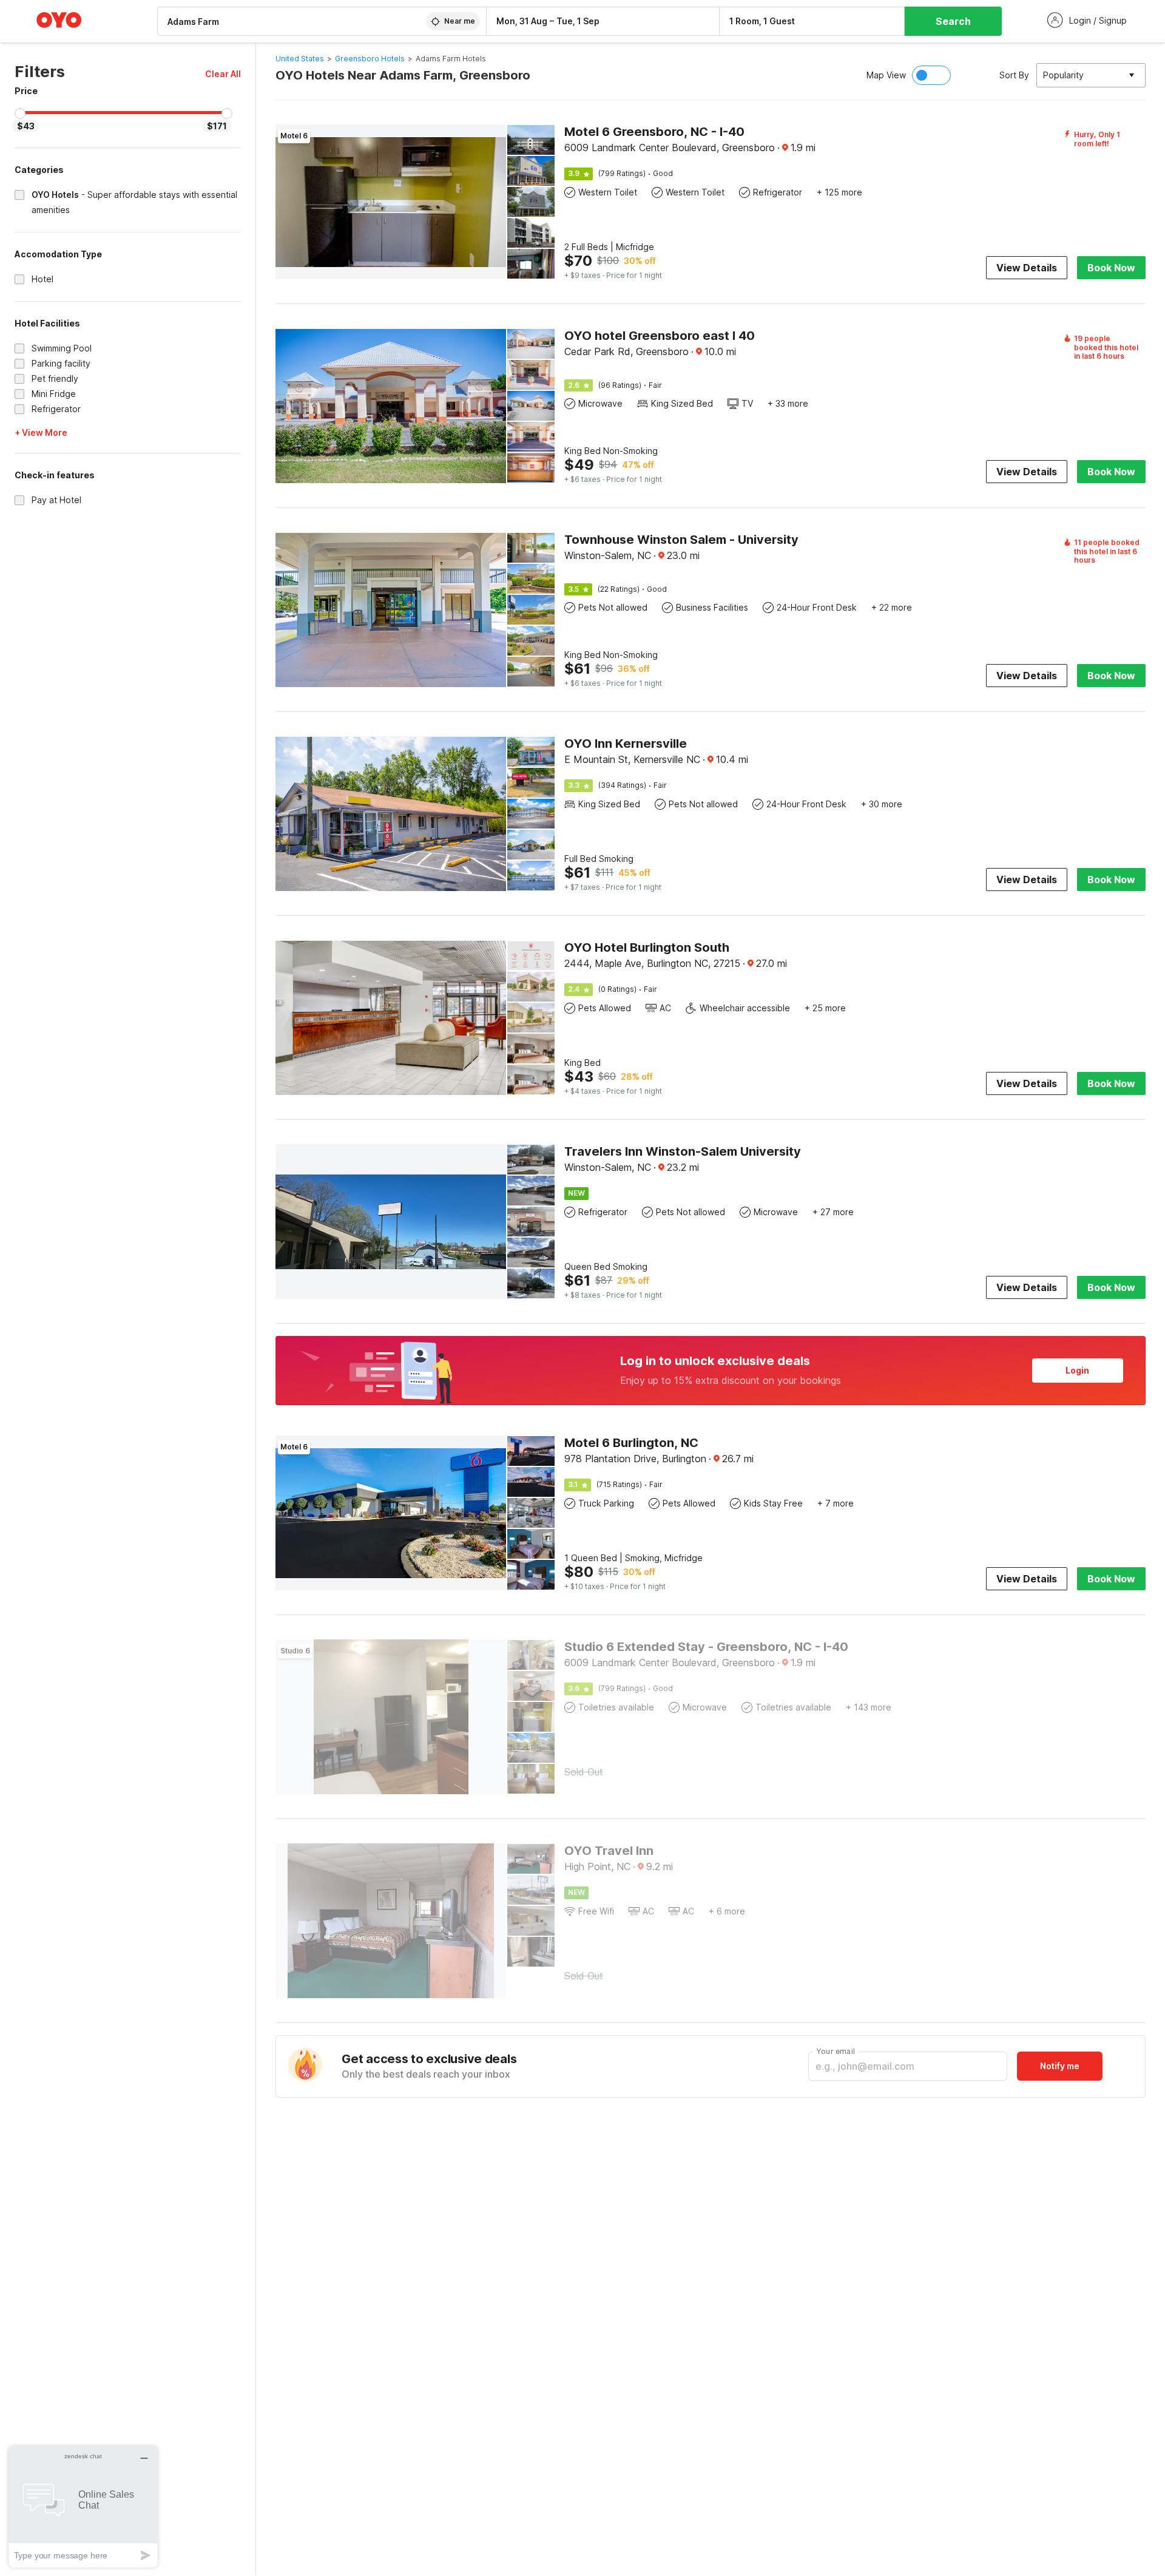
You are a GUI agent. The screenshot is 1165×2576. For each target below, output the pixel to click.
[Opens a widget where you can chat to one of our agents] (83, 2507)
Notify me (1060, 2066)
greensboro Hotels (370, 59)
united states (300, 59)
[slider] (20, 114)
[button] (223, 74)
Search (953, 21)
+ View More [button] (41, 432)
